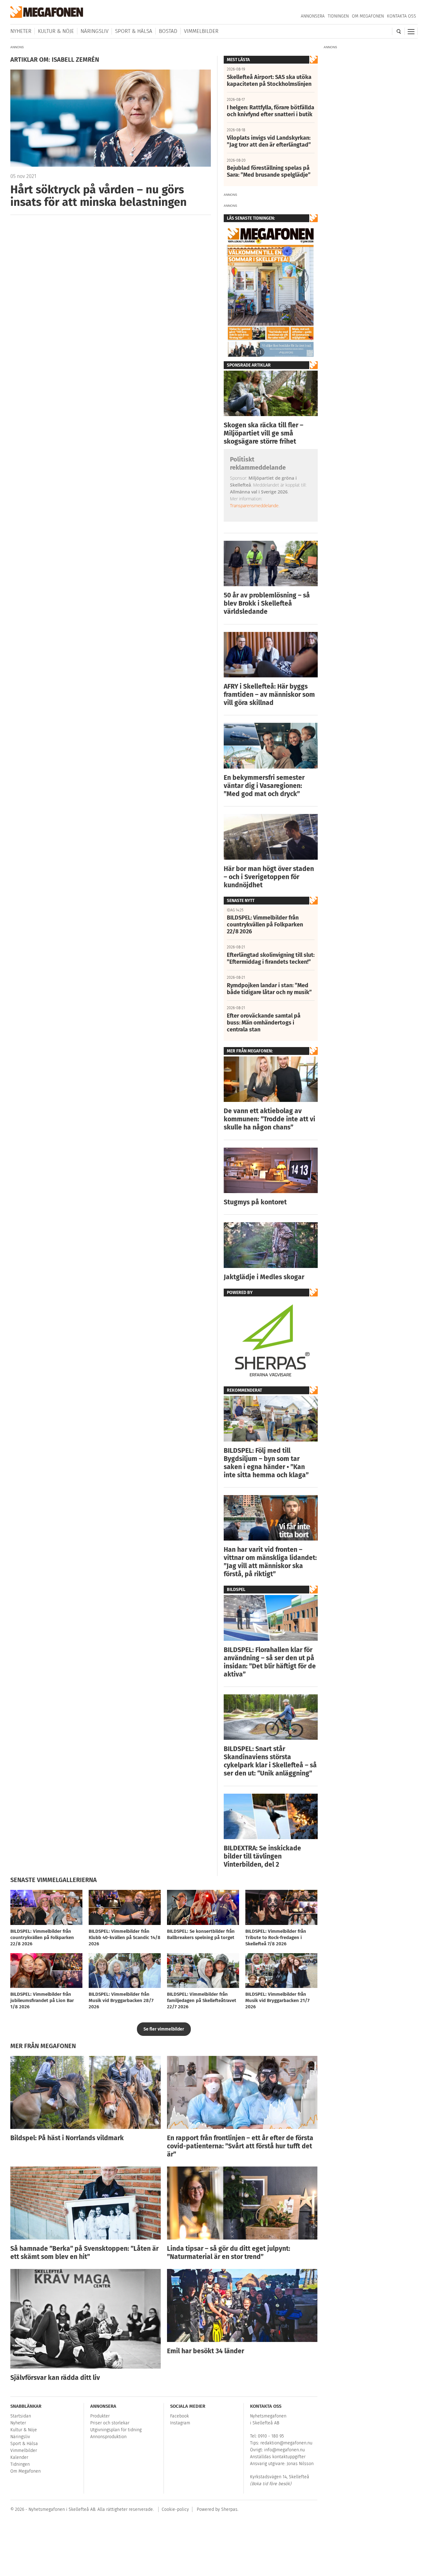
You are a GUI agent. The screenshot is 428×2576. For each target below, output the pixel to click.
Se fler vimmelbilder (164, 2029)
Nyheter (21, 31)
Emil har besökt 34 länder (206, 2351)
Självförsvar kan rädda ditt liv (55, 2378)
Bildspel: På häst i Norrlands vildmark (67, 2138)
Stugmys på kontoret (255, 1202)
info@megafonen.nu (284, 2450)
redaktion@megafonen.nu (286, 2443)
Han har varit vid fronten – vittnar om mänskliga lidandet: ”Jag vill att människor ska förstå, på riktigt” (270, 1562)
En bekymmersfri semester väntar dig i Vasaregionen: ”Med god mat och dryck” (264, 786)
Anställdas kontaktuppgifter (278, 2457)
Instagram (180, 2423)
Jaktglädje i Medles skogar (264, 1277)
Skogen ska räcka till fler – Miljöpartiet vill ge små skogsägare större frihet (264, 433)
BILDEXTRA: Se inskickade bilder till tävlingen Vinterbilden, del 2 (262, 1856)
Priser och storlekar (110, 2423)
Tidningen (338, 16)
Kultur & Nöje (56, 31)
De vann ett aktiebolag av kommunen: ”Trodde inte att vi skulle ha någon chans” (269, 1119)
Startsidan (21, 2416)
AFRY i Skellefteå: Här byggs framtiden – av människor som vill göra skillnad (269, 695)
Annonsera (313, 16)
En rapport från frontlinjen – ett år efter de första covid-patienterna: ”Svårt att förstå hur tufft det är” (240, 2146)
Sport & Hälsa (134, 31)
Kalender (19, 2457)
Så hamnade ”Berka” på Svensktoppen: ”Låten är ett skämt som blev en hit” (84, 2253)
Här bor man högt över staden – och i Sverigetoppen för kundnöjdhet (269, 877)
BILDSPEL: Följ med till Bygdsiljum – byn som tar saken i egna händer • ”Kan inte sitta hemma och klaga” (266, 1463)
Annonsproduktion (108, 2437)
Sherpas (229, 2509)
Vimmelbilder (201, 31)
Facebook (180, 2416)
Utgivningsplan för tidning (116, 2430)
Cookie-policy (175, 2509)
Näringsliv (94, 31)
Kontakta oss (402, 16)
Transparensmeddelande (254, 506)
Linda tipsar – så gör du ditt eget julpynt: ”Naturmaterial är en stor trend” (229, 2253)
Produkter (100, 2416)
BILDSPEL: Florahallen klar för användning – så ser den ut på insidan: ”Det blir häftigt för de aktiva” (270, 1662)
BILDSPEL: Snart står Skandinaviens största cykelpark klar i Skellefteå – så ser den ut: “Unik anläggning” (270, 1761)
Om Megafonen (368, 16)
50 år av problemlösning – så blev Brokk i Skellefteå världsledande (267, 603)
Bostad (168, 31)
